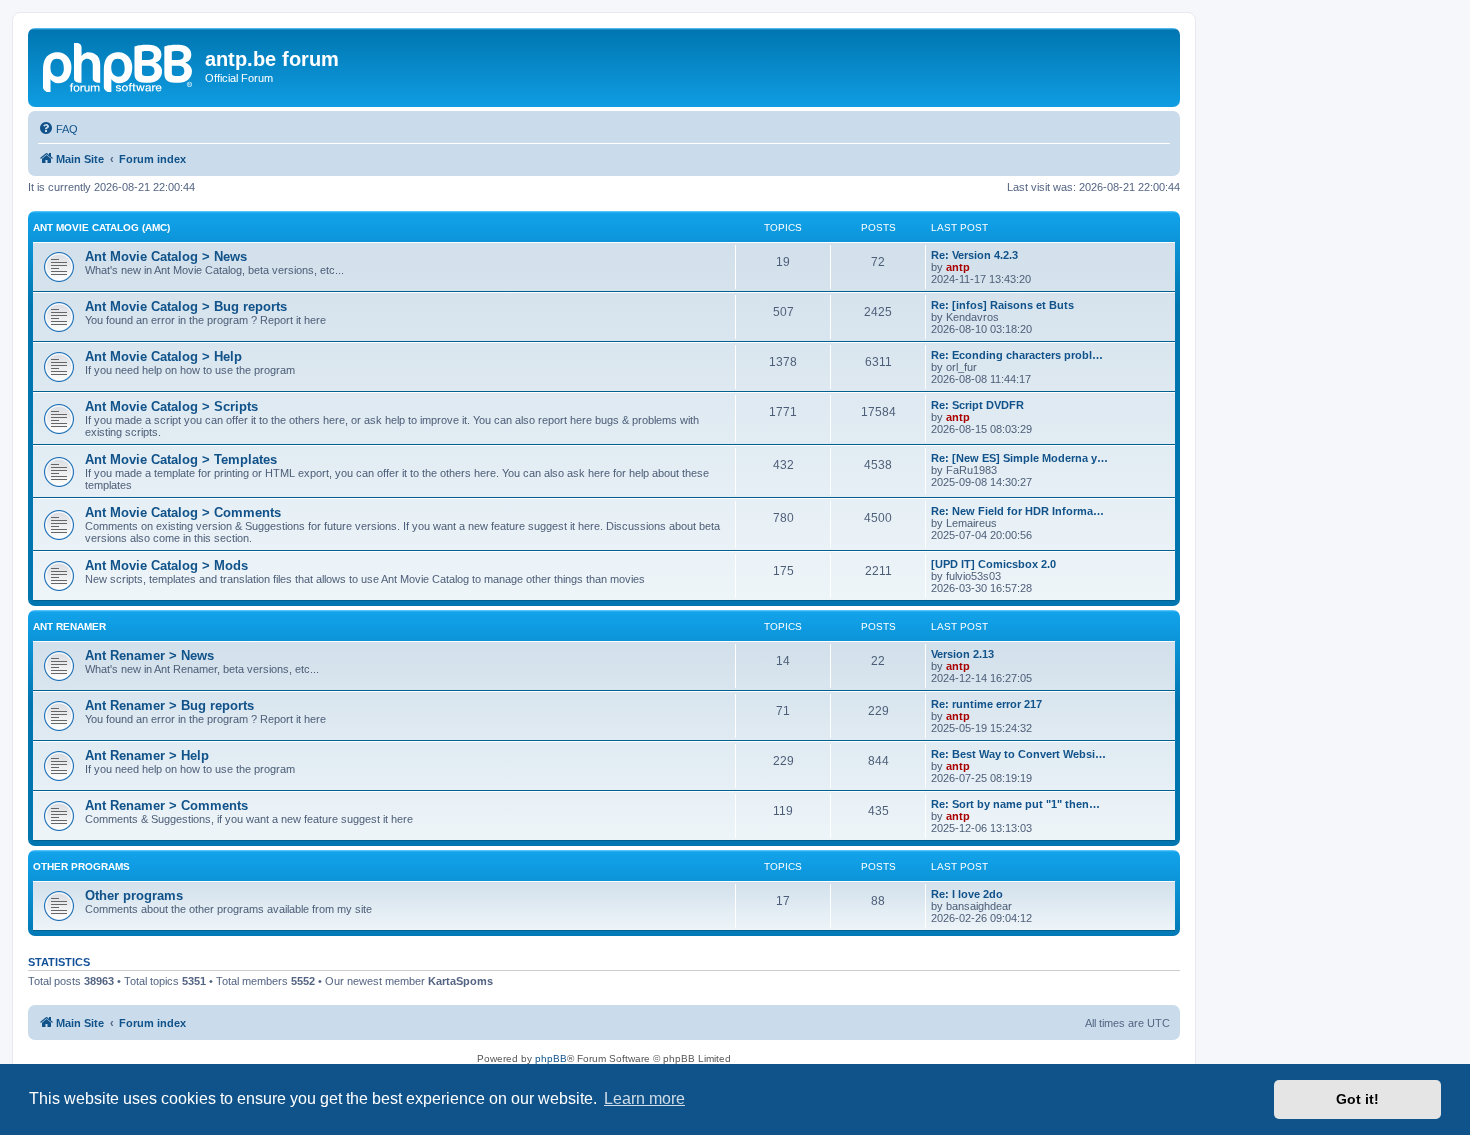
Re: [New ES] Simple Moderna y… (1019, 458)
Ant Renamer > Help (147, 755)
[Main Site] (119, 65)
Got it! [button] (1357, 1099)
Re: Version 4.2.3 (974, 255)
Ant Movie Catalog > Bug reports (186, 306)
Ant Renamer (69, 626)
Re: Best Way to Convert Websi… (1018, 754)
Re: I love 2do (967, 894)
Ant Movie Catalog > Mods (166, 565)
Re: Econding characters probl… (1017, 355)
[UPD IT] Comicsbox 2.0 (993, 564)
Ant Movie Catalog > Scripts (171, 406)
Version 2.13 (962, 654)
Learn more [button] (644, 1098)
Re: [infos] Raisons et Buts (1002, 305)
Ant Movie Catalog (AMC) (101, 227)
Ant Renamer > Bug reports (169, 705)
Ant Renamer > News (149, 655)
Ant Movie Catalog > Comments (183, 512)
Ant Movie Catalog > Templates (181, 459)
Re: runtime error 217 (986, 704)
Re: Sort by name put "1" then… (1015, 804)
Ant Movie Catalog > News (166, 256)
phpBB (551, 1058)
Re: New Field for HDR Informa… (1017, 511)
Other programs (81, 866)
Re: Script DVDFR (977, 405)
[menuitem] (58, 129)
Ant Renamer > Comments (166, 805)
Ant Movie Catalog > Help (163, 356)
